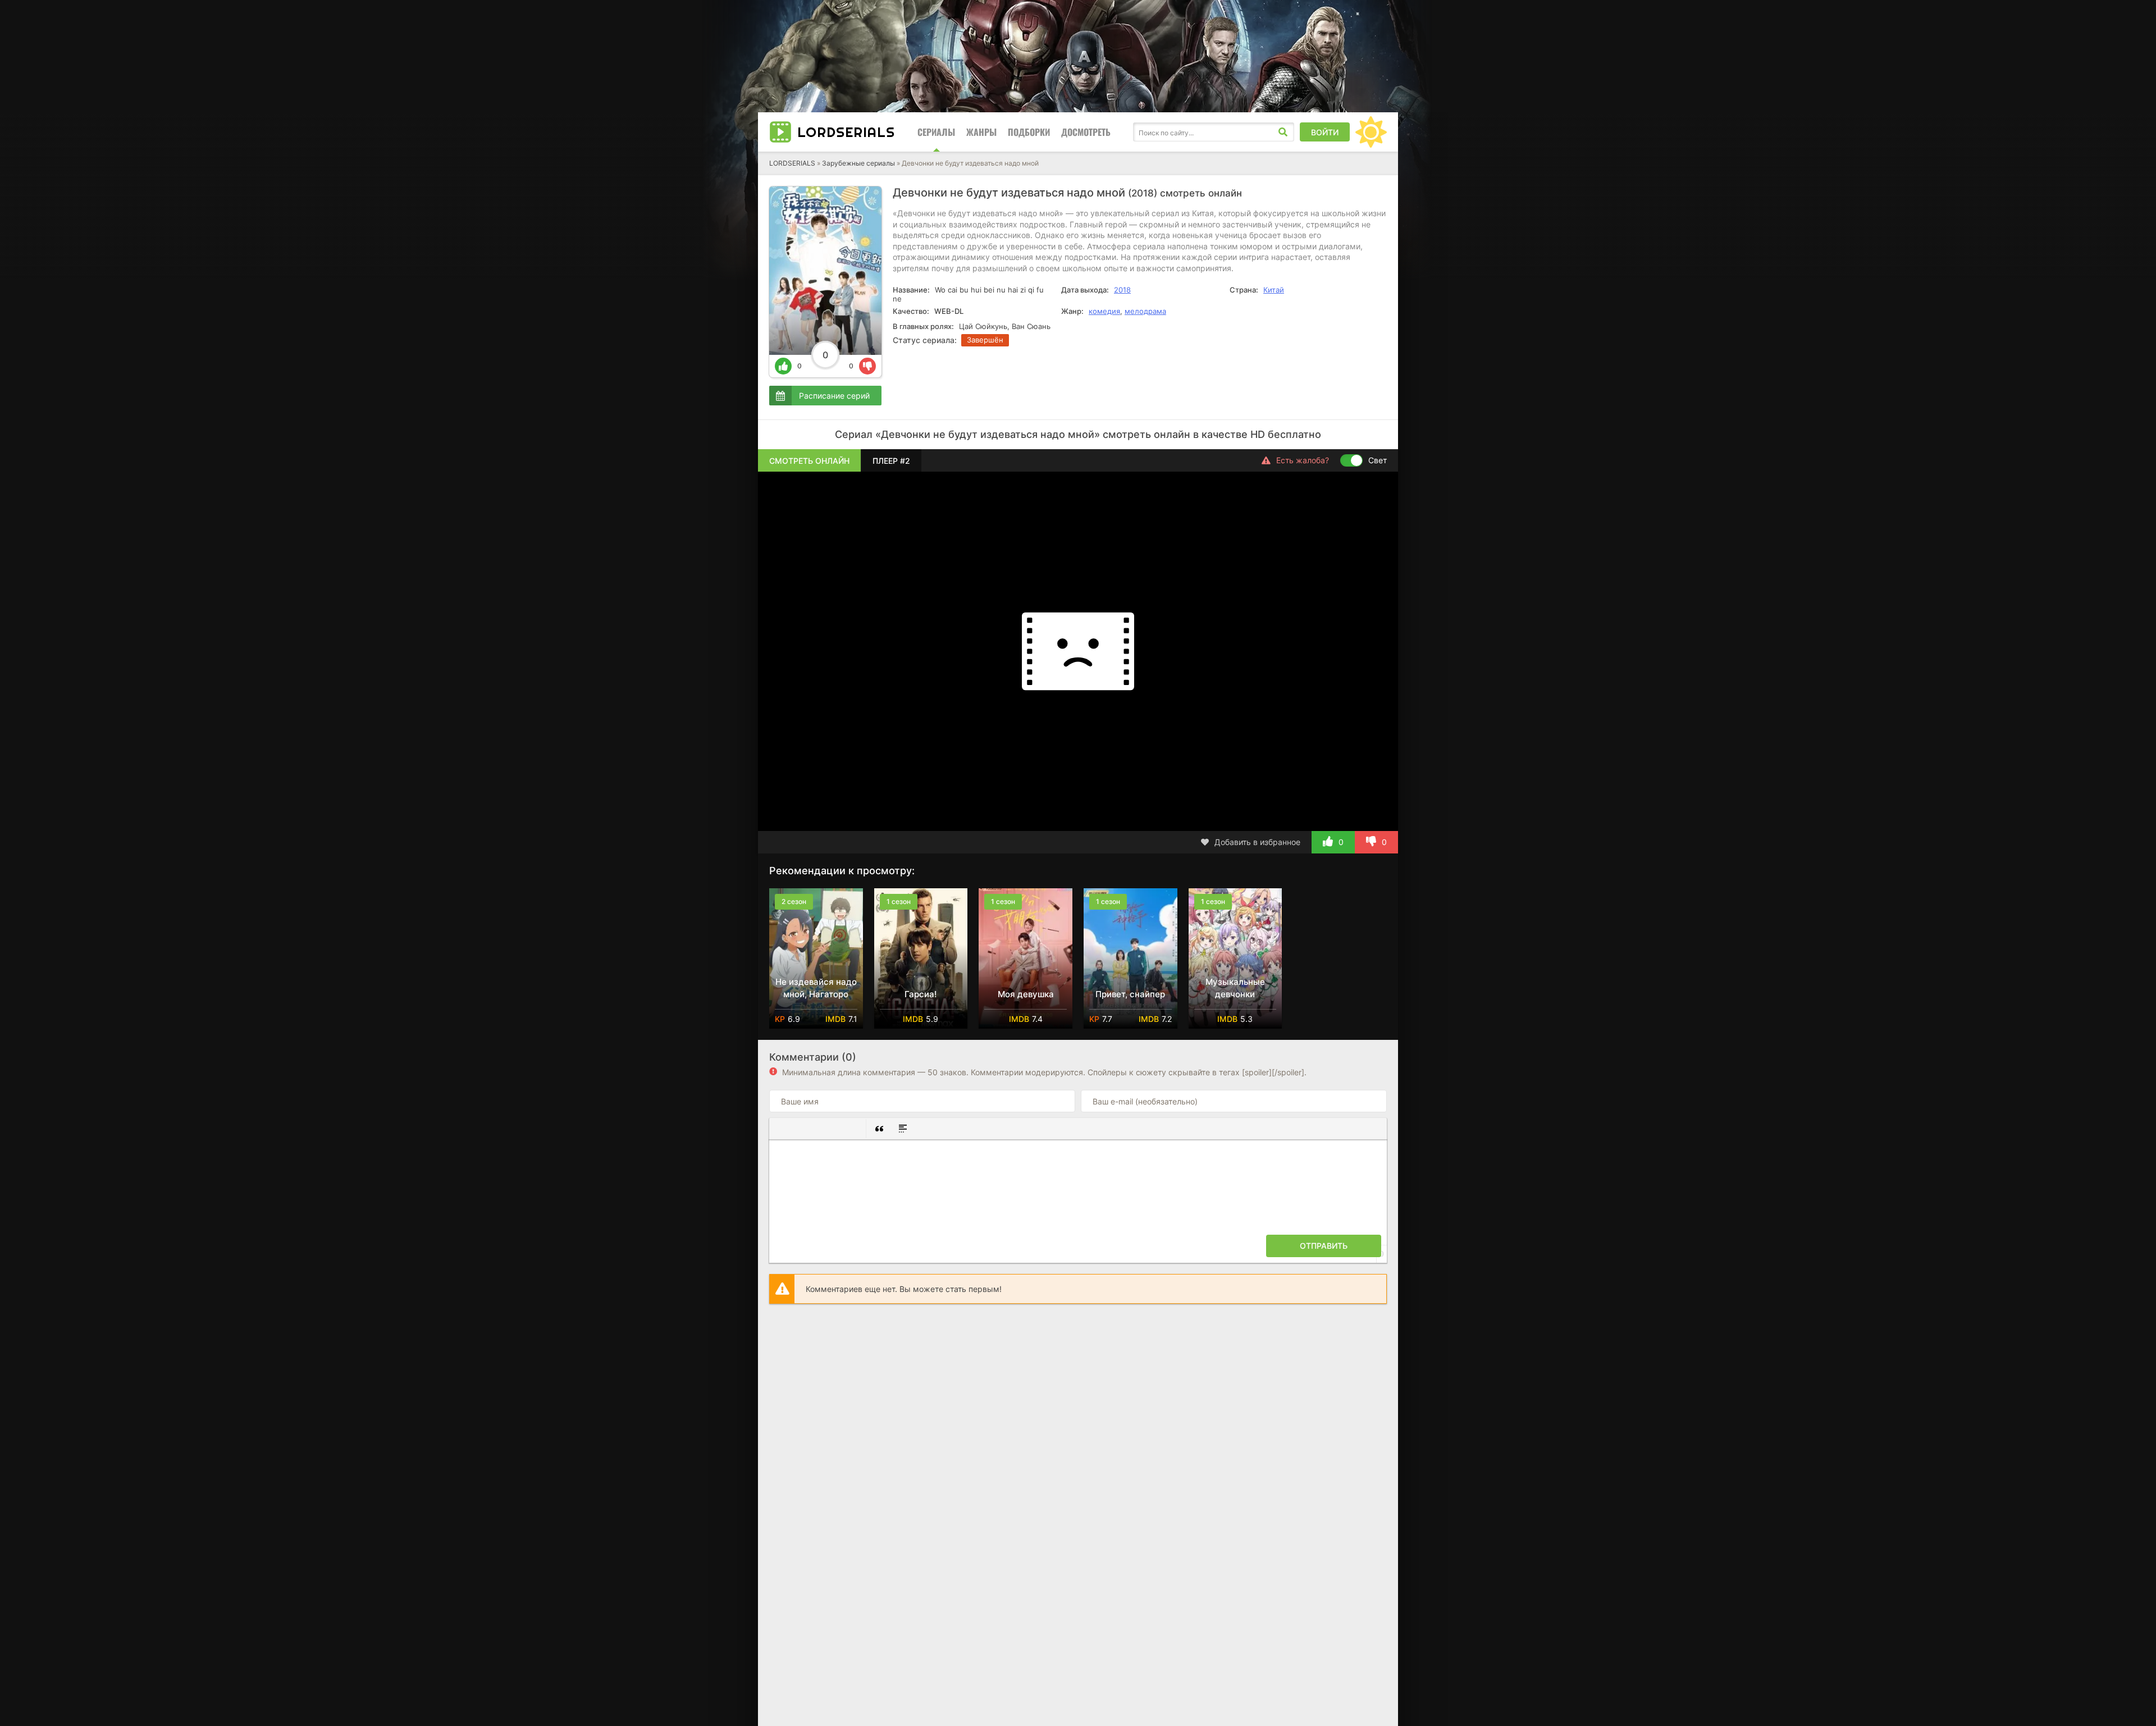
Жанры (981, 132)
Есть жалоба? (1303, 460)
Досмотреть (1086, 132)
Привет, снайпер (1130, 994)
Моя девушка (1026, 994)
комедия (1104, 311)
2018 (1122, 290)
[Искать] (1283, 132)
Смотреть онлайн (809, 461)
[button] (782, 1129)
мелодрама (1145, 311)
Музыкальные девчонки (1235, 988)
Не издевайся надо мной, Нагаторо (816, 988)
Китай (1274, 290)
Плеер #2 (891, 461)
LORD (846, 132)
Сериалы (936, 132)
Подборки (1029, 132)
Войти (1325, 132)
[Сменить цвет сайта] (1371, 132)
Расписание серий (834, 396)
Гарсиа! (921, 994)
